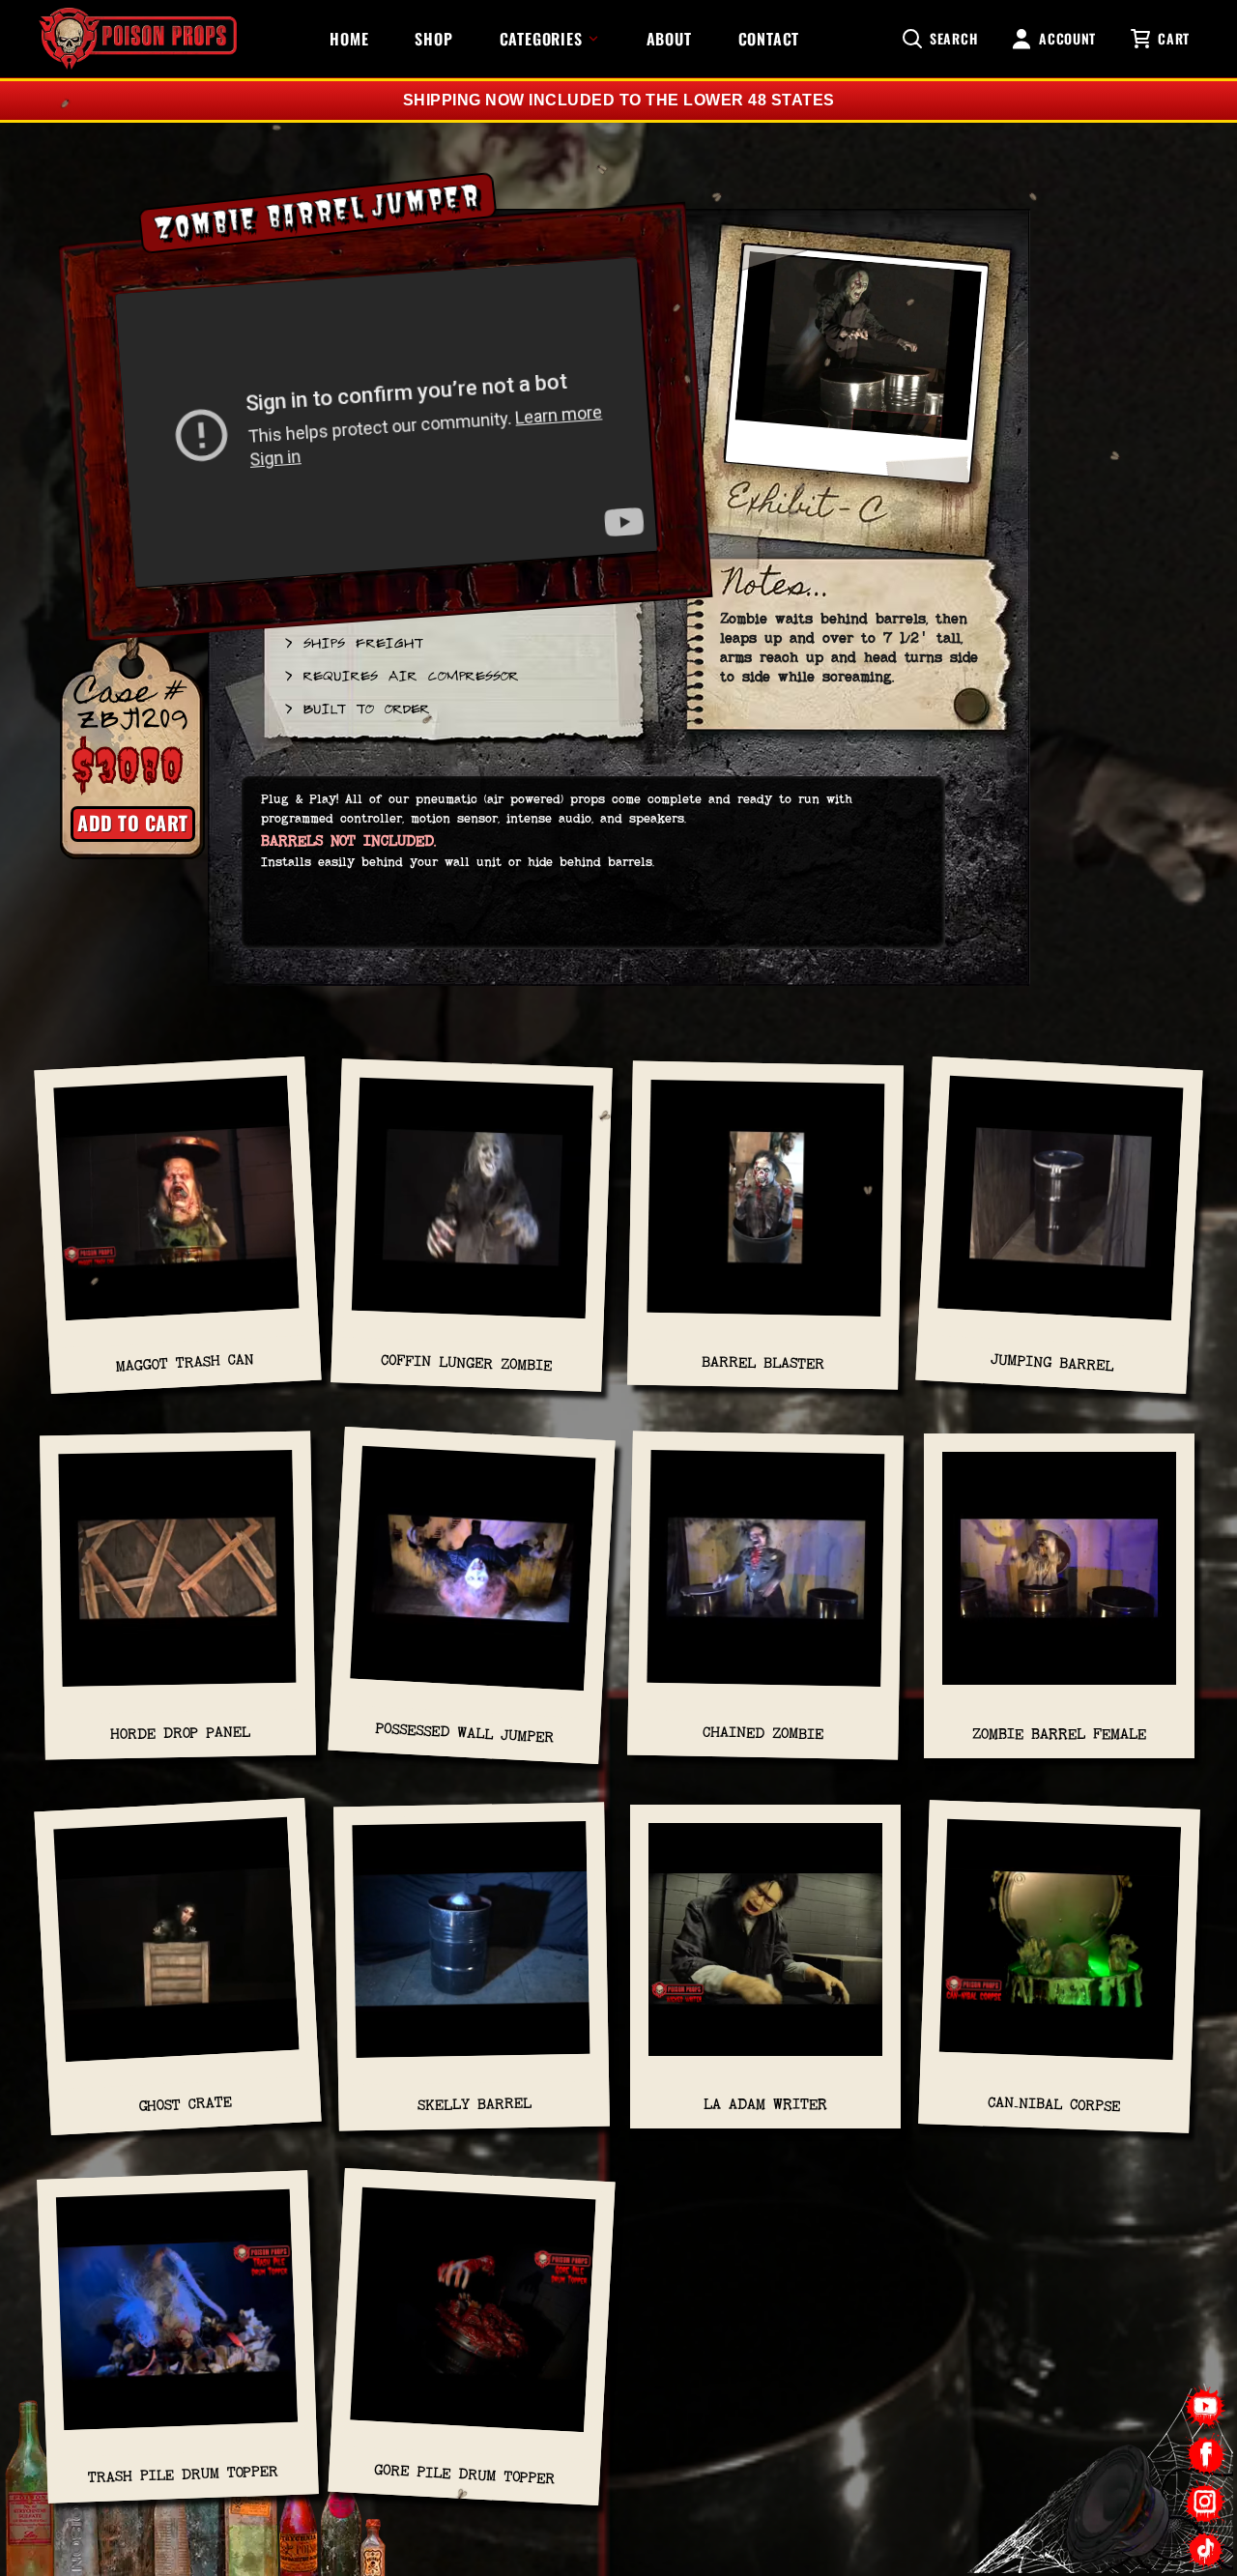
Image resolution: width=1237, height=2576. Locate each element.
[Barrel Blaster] (766, 1208)
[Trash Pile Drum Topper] (178, 2320)
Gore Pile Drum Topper (465, 2474)
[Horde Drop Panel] (177, 1578)
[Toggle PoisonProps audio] (1116, 2498)
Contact (769, 39)
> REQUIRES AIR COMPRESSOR (401, 675)
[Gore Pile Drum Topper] (473, 2319)
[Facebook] (1206, 2455)
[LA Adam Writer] (765, 1949)
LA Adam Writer (765, 2104)
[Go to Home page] (138, 39)
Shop (433, 39)
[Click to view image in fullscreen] (856, 373)
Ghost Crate (185, 2103)
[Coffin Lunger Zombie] (473, 1208)
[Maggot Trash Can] (177, 1207)
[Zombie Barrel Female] (1059, 1578)
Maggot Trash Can (186, 1362)
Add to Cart (133, 823)
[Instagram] (1206, 2502)
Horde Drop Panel (180, 1733)
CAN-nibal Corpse (1054, 2104)
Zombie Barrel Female (1059, 1734)
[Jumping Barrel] (1060, 1207)
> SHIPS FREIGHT (353, 642)
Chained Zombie (763, 1734)
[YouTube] (1206, 2407)
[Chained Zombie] (766, 1578)
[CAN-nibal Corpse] (1060, 1949)
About (669, 39)
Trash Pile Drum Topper (182, 2475)
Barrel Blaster (763, 1362)
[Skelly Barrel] (471, 1949)
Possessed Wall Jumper (465, 1734)
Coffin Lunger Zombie (466, 1362)
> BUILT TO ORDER (356, 708)
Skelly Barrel (474, 2104)
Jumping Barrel (1052, 1363)
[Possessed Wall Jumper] (473, 1578)
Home (349, 39)
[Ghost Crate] (177, 1949)
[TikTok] (1206, 2549)
